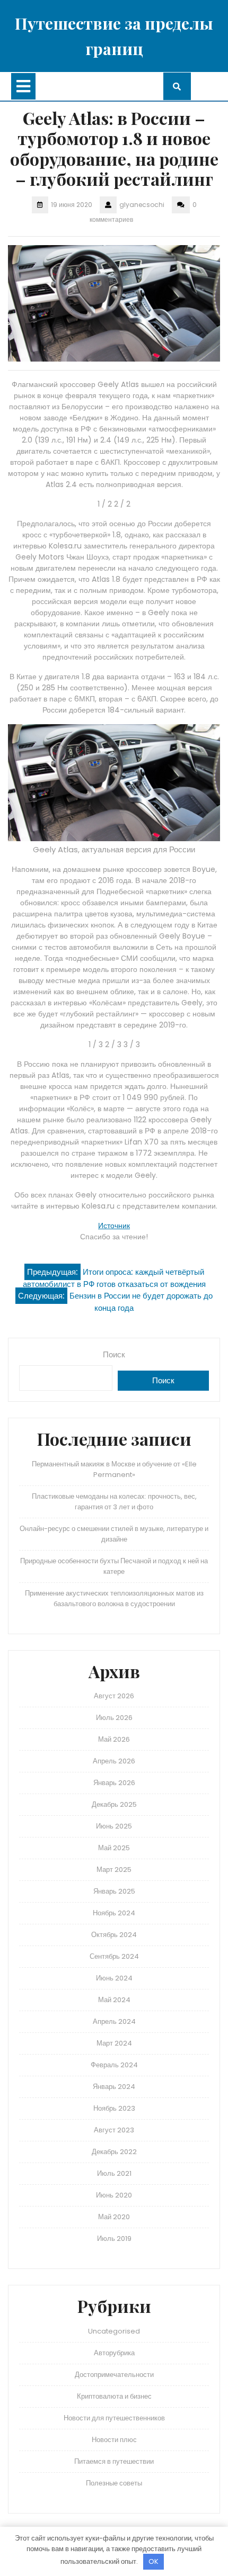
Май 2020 (114, 2217)
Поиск (114, 1354)
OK (154, 2561)
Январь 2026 (114, 1783)
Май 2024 (114, 2000)
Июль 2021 (114, 2173)
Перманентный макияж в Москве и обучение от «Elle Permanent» (114, 1469)
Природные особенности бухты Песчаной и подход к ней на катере (114, 1566)
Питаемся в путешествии (114, 2461)
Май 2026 (114, 1739)
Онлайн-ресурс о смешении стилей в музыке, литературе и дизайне (114, 1534)
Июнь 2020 (114, 2195)
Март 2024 (114, 2043)
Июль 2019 (114, 2239)
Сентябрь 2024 (114, 1956)
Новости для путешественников (114, 2418)
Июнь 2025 (114, 1826)
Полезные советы (114, 2483)
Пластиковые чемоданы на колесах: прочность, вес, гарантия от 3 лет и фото (114, 1502)
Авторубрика (114, 2353)
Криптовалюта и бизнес (114, 2396)
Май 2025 (114, 1848)
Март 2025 (114, 1870)
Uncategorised (114, 2331)
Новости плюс (114, 2440)
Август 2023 (114, 2130)
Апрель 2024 (114, 2021)
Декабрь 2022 (114, 2152)
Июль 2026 (114, 1718)
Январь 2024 (114, 2087)
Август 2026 (114, 1696)
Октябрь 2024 (114, 1935)
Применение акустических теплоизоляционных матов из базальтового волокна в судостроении (114, 1598)
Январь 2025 (114, 1891)
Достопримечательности (114, 2375)
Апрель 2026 (114, 1761)
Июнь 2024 (114, 1978)
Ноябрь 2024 (114, 1913)
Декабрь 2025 (114, 1804)
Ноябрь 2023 (114, 2108)
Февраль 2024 (114, 2065)
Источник (114, 1226)
